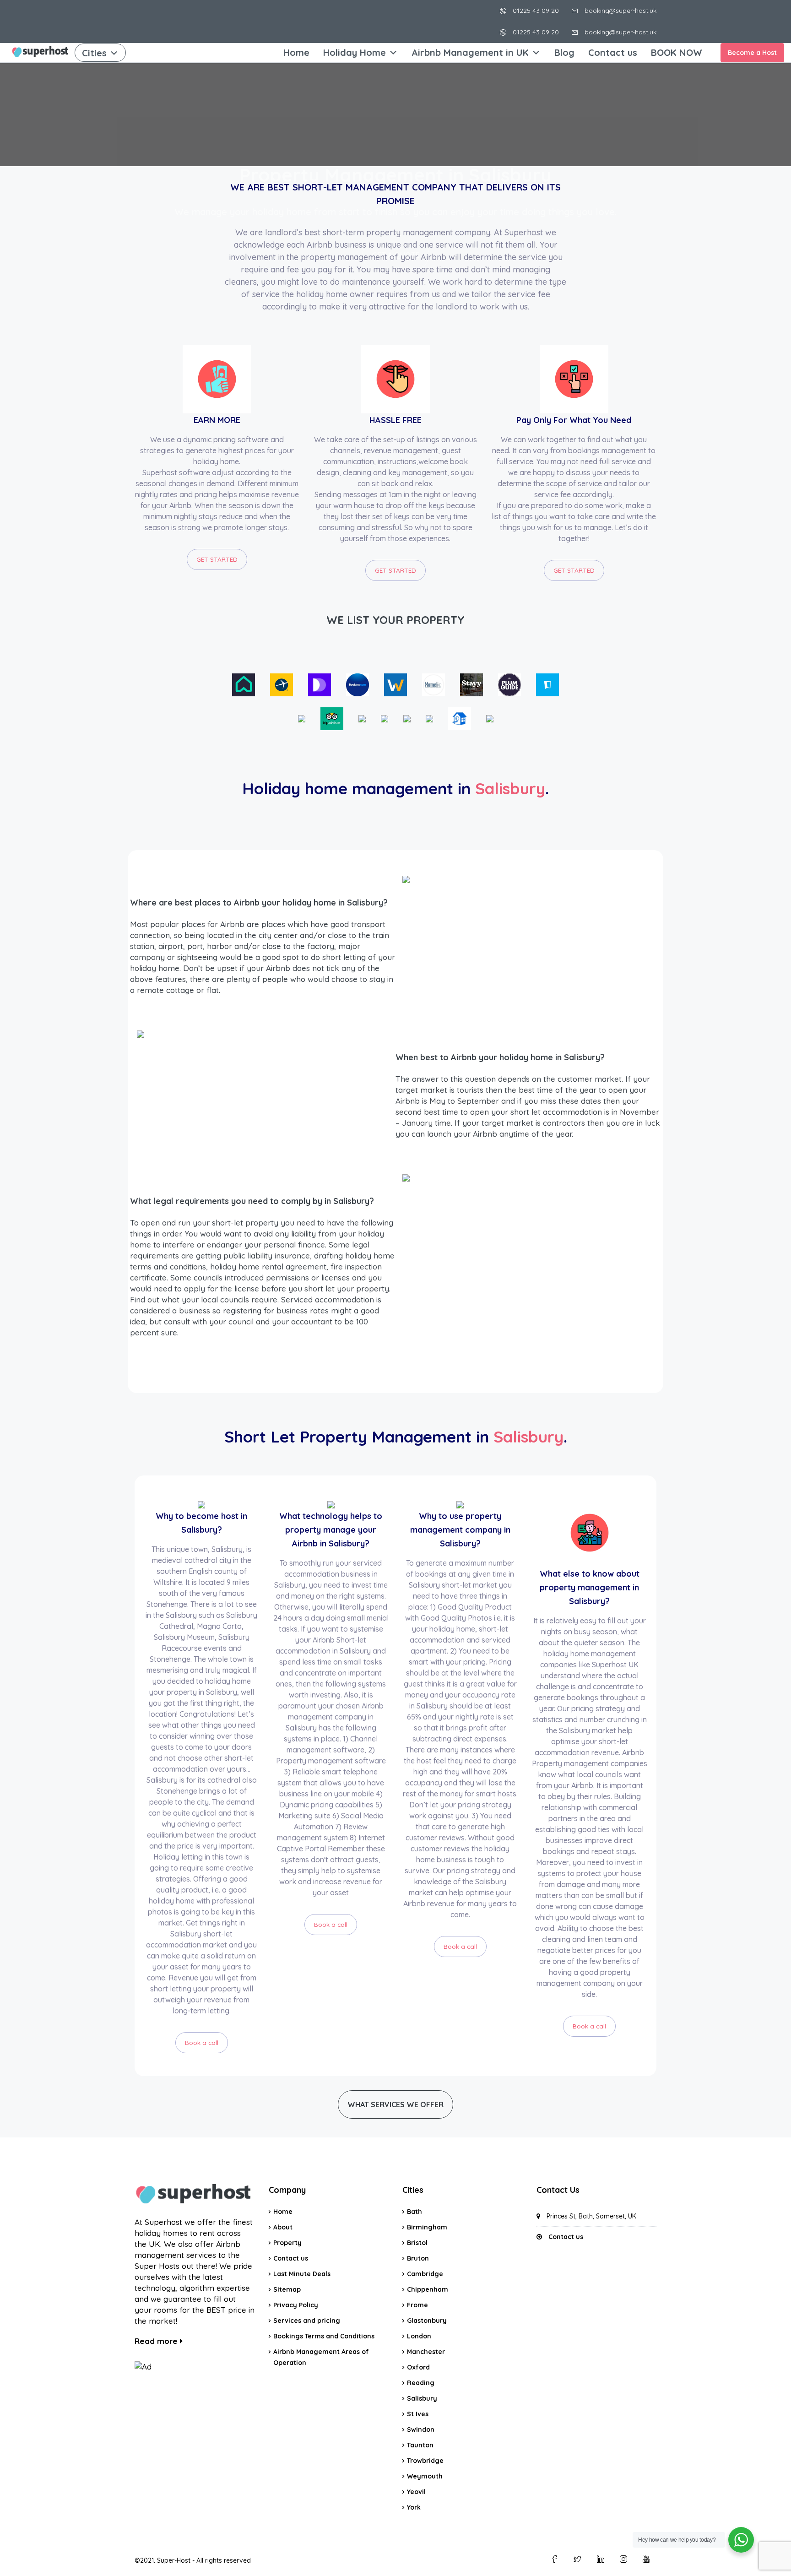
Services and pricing (307, 2321)
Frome (417, 2305)
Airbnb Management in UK (470, 52)
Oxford (418, 2367)
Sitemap (287, 2289)
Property (287, 2243)
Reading (421, 2383)
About (283, 2227)
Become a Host (752, 53)
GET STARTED (217, 559)
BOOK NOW (677, 52)
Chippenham (428, 2289)
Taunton (420, 2445)
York (414, 2507)
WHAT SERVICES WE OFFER (395, 2104)
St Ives (418, 2414)
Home (296, 52)
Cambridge (425, 2274)
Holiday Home (355, 52)
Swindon (421, 2430)
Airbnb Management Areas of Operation (321, 2357)
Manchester (426, 2352)
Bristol (417, 2243)
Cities (94, 53)
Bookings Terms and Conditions (324, 2336)
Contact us (613, 52)
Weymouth (425, 2476)
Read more (157, 2341)
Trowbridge (425, 2461)
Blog (564, 52)
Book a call (202, 2042)
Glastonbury (427, 2321)
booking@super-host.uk (620, 11)
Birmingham (427, 2227)
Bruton (418, 2258)
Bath (414, 2212)
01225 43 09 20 (535, 11)
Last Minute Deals (302, 2274)
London (419, 2336)
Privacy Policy (296, 2305)
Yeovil (416, 2492)
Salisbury (422, 2398)
